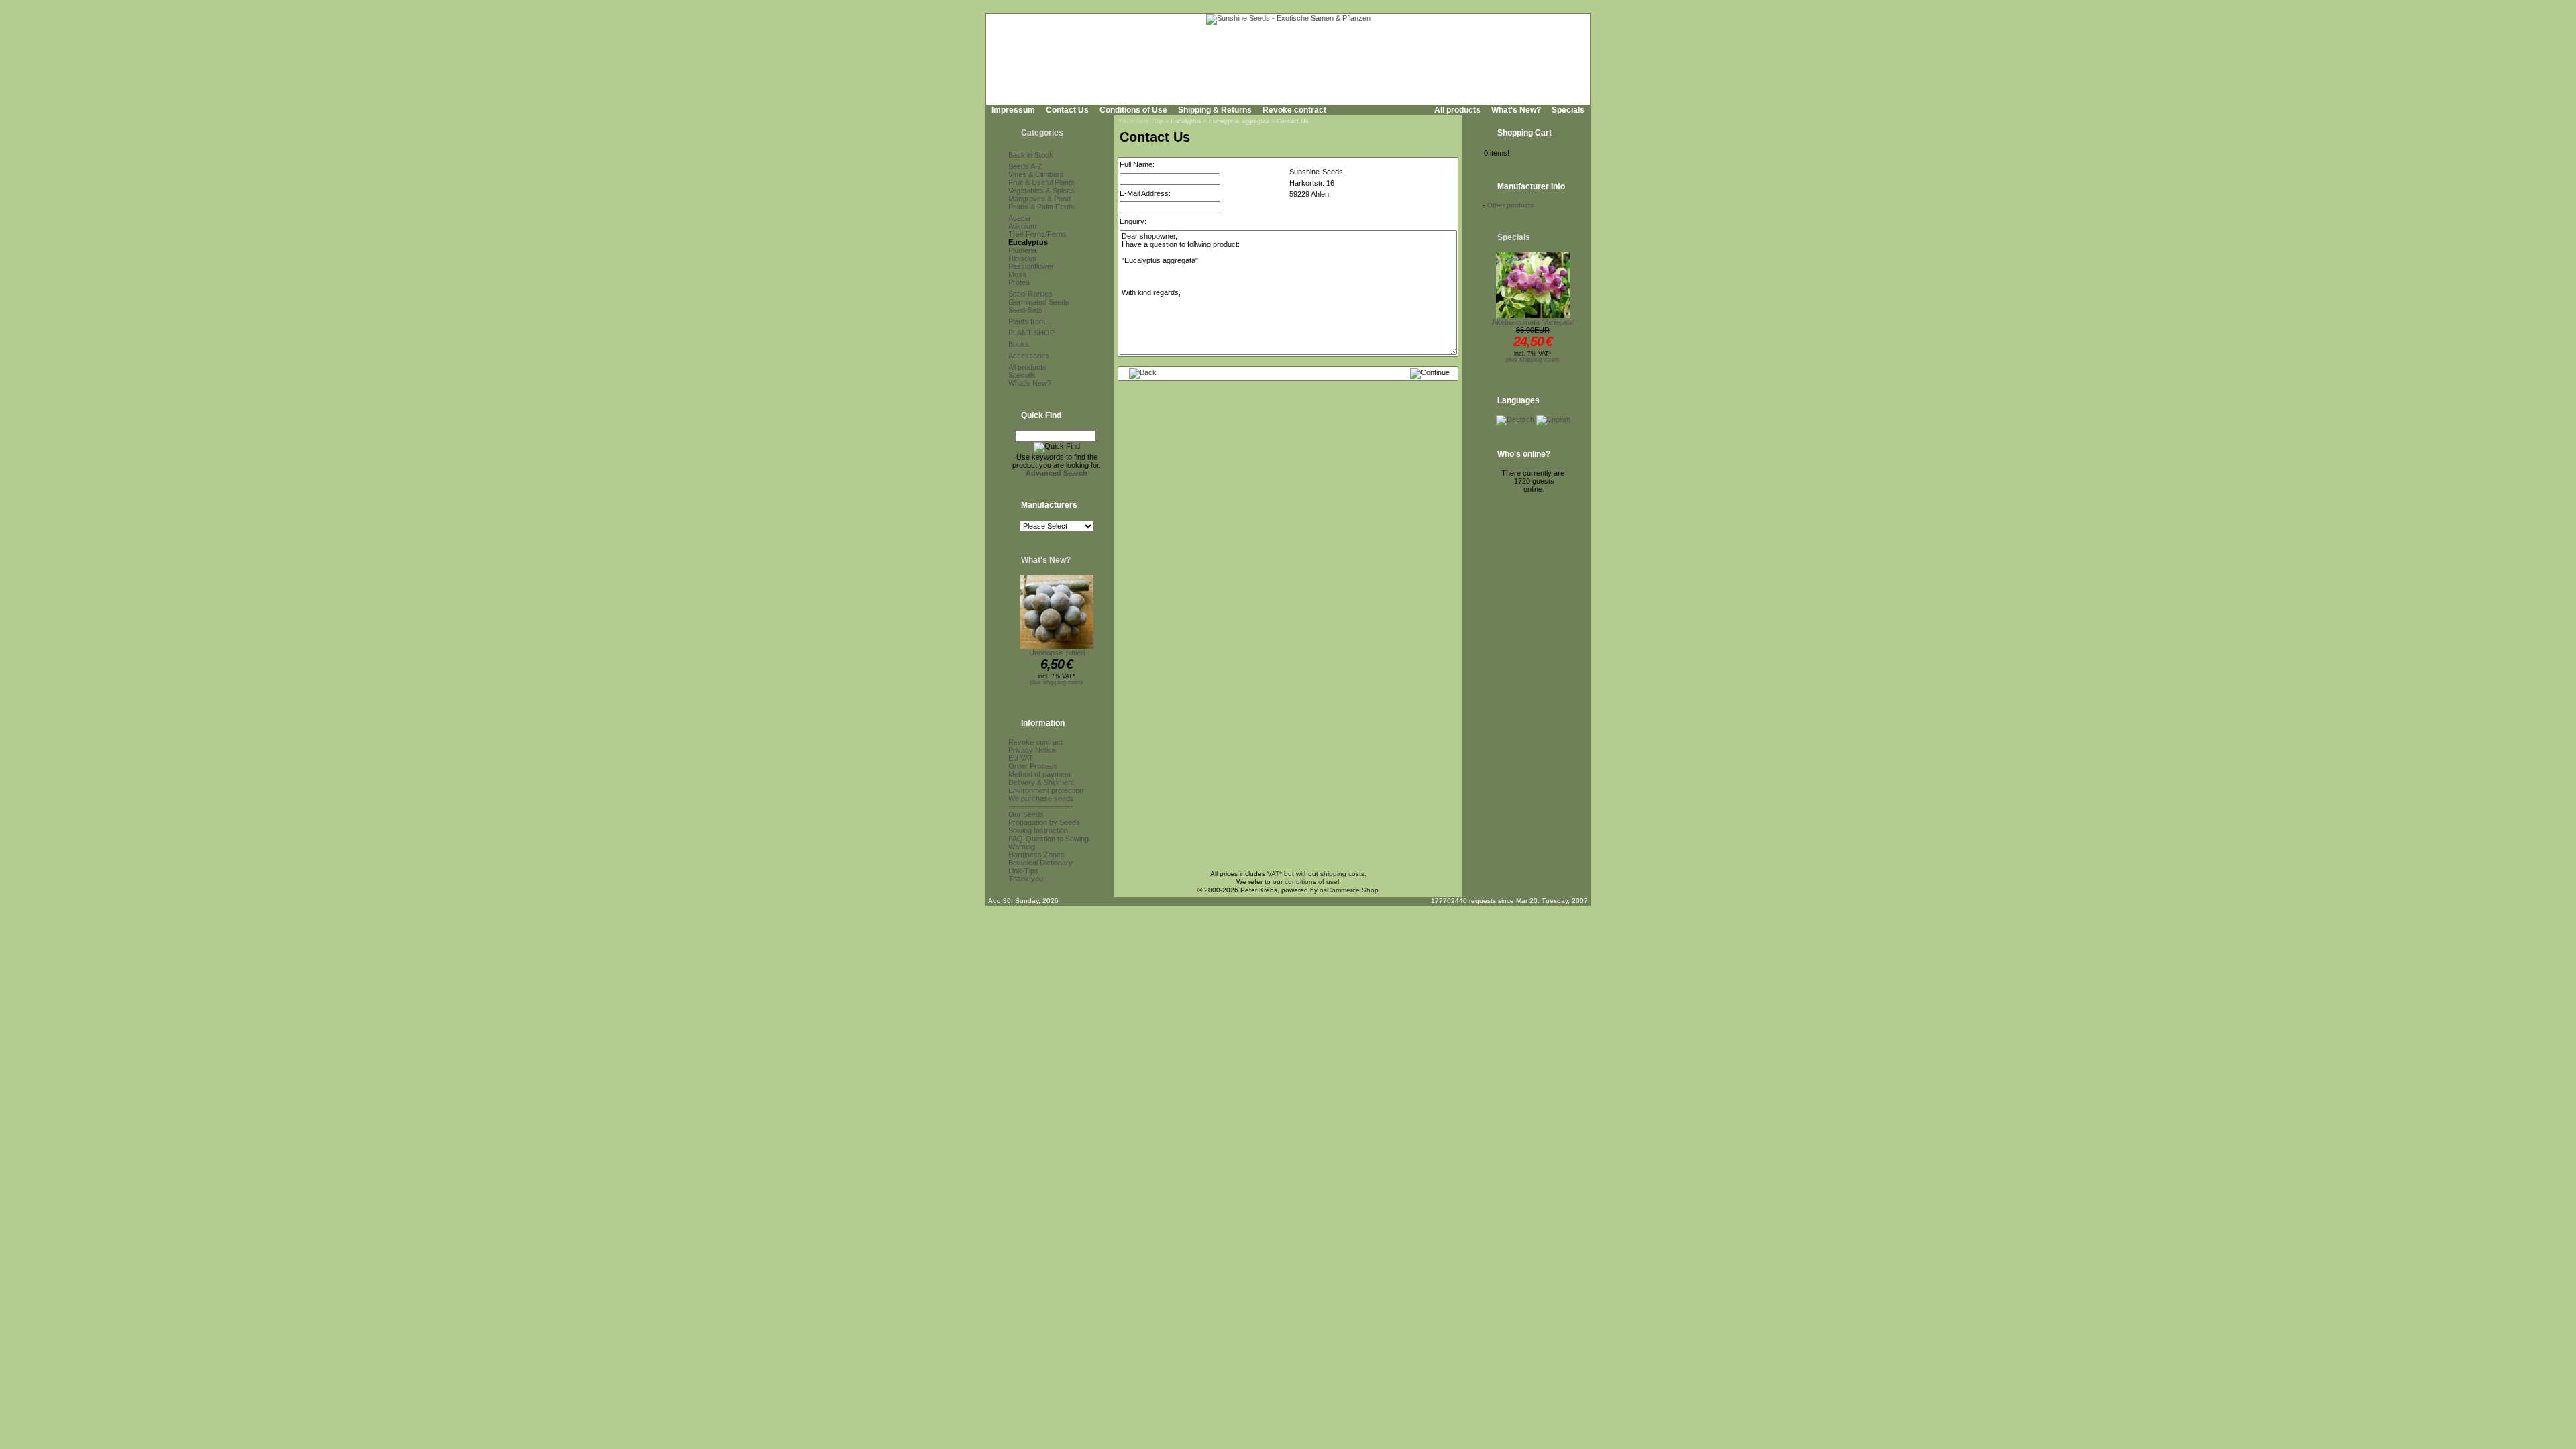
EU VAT (1021, 758)
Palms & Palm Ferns (1041, 207)
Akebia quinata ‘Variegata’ (1533, 322)
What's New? (1516, 110)
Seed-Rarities (1030, 294)
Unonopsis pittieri (1057, 653)
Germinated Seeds (1039, 302)
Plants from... (1030, 321)
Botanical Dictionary (1040, 863)
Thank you (1026, 879)
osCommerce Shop (1349, 890)
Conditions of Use (1133, 110)
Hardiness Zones (1036, 855)
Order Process (1033, 766)
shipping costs (1342, 874)
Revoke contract (1294, 110)
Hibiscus (1022, 258)
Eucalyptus (1028, 242)
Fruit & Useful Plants (1041, 182)
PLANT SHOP (1031, 333)
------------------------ (1040, 806)
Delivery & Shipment (1041, 782)
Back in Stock (1031, 155)
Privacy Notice (1032, 750)
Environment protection (1046, 790)
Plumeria (1022, 250)
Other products (1510, 205)
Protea (1019, 282)
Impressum (1013, 110)
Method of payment (1039, 774)
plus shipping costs (1057, 682)
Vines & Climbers (1036, 174)
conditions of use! (1312, 882)
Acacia (1019, 218)
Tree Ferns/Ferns (1037, 234)
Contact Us (1067, 110)
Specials (1568, 110)
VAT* (1275, 874)
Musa (1017, 274)
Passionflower (1031, 266)
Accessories (1029, 356)
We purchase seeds (1041, 798)
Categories (1042, 133)
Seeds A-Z (1025, 166)
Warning (1022, 847)
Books (1019, 344)
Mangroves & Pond (1039, 199)
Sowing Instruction (1038, 830)
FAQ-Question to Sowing (1049, 839)
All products (1457, 110)
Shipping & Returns (1215, 110)
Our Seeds (1026, 814)
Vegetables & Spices (1041, 191)
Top (1158, 121)
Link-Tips (1023, 871)
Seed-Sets (1025, 310)
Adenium (1022, 226)
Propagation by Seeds (1044, 822)
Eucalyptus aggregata (1239, 121)
